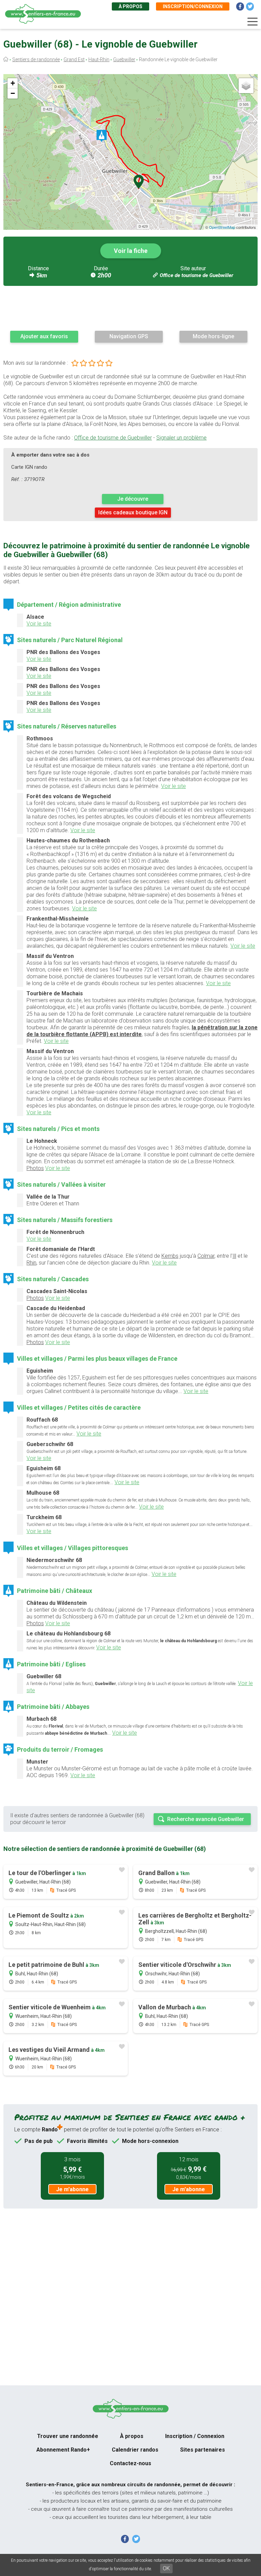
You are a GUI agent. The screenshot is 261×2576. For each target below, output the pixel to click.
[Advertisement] (130, 308)
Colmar (206, 1256)
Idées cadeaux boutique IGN (133, 512)
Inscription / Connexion (195, 2436)
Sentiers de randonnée (36, 59)
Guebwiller (124, 59)
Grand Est (74, 59)
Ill (234, 1256)
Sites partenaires (203, 2450)
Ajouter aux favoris (44, 336)
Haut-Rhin (99, 59)
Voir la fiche (131, 251)
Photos (35, 1168)
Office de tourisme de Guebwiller (196, 275)
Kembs (170, 1256)
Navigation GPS (129, 336)
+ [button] (13, 83)
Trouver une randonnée (68, 2436)
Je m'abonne (72, 2189)
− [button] (13, 93)
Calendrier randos (135, 2450)
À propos (130, 6)
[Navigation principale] (253, 22)
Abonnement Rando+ (63, 2450)
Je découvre (133, 499)
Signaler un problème (181, 438)
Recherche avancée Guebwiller (206, 1819)
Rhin (31, 1263)
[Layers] (246, 86)
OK (166, 2568)
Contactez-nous (130, 2463)
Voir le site (39, 624)
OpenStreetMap (222, 227)
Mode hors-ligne (213, 336)
